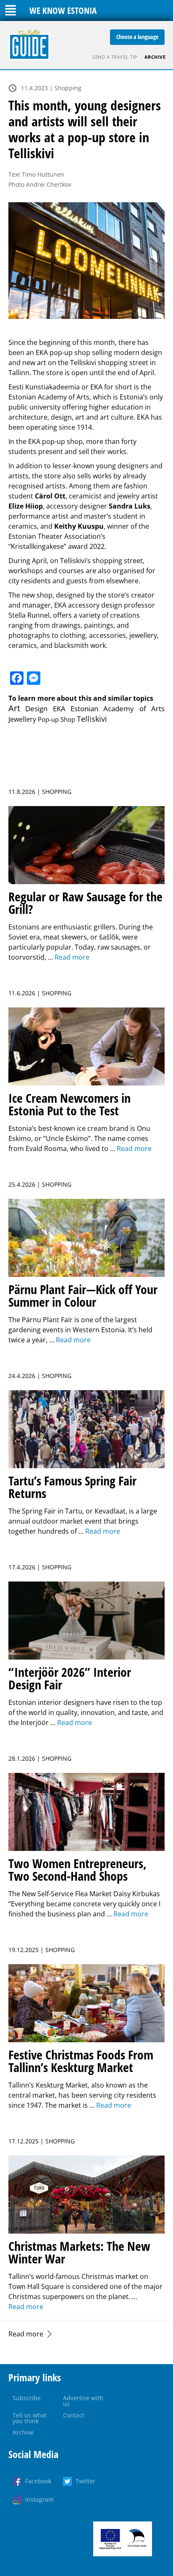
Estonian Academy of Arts (118, 709)
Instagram (39, 2499)
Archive (155, 57)
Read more (26, 2334)
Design (36, 709)
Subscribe (27, 2398)
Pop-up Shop (56, 719)
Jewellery (22, 719)
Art (14, 708)
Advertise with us (83, 2401)
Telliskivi (92, 719)
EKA (59, 709)
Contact (74, 2415)
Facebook (38, 2481)
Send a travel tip (115, 57)
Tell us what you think (30, 2418)
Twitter (85, 2481)
